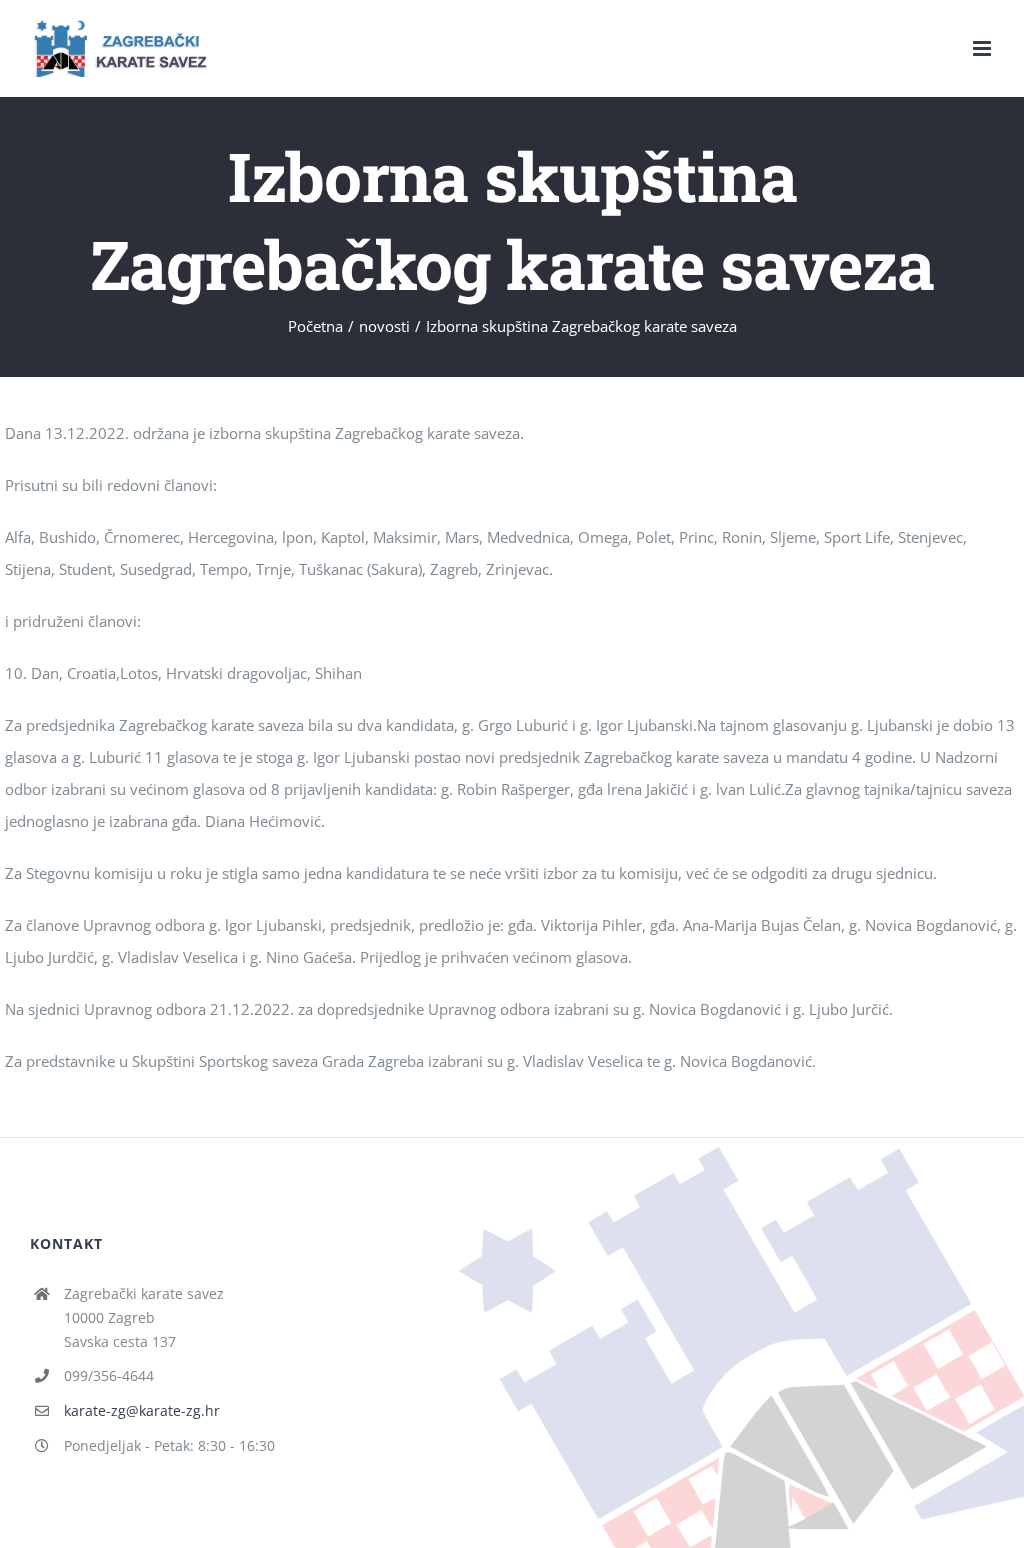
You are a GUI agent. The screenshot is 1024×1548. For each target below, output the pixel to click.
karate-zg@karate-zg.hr (142, 1410)
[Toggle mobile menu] (983, 48)
